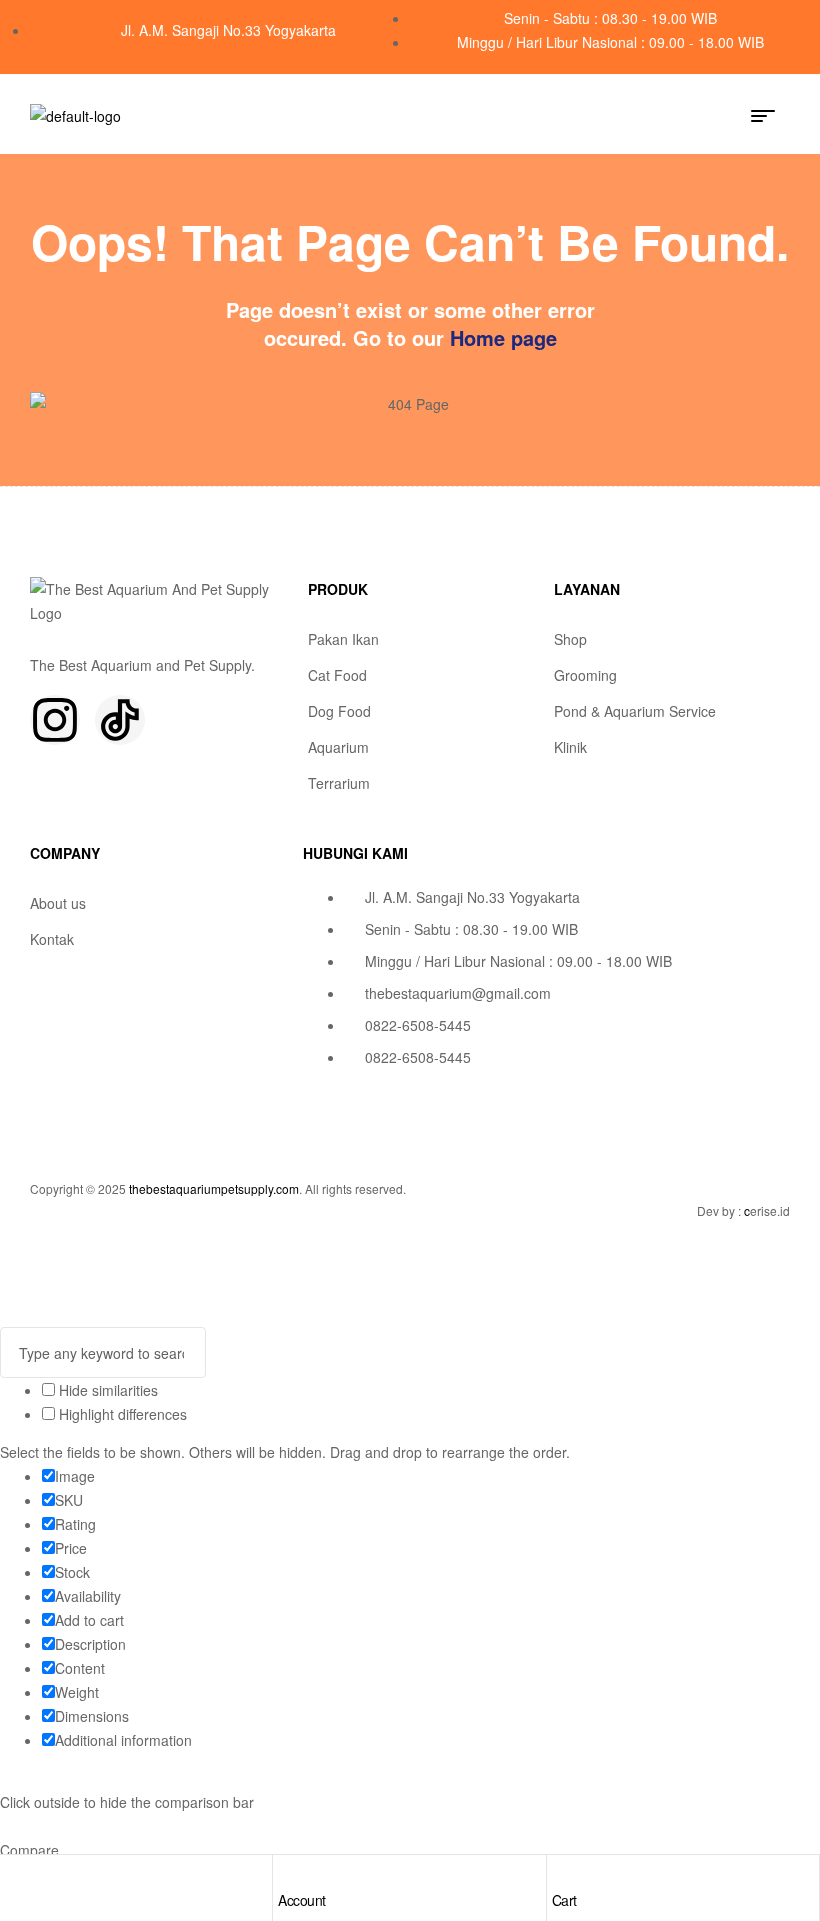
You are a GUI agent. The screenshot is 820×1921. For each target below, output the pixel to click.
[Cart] (562, 1875)
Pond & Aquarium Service (635, 711)
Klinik (570, 747)
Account (302, 1900)
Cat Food (337, 675)
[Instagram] (55, 720)
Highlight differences (121, 1414)
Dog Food (339, 711)
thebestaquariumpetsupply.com (214, 1188)
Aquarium (338, 747)
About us (58, 903)
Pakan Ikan (343, 639)
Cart (564, 1900)
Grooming (585, 675)
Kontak (52, 939)
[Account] (288, 1875)
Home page (503, 337)
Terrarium (339, 783)
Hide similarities (106, 1390)
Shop (570, 639)
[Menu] (770, 116)
